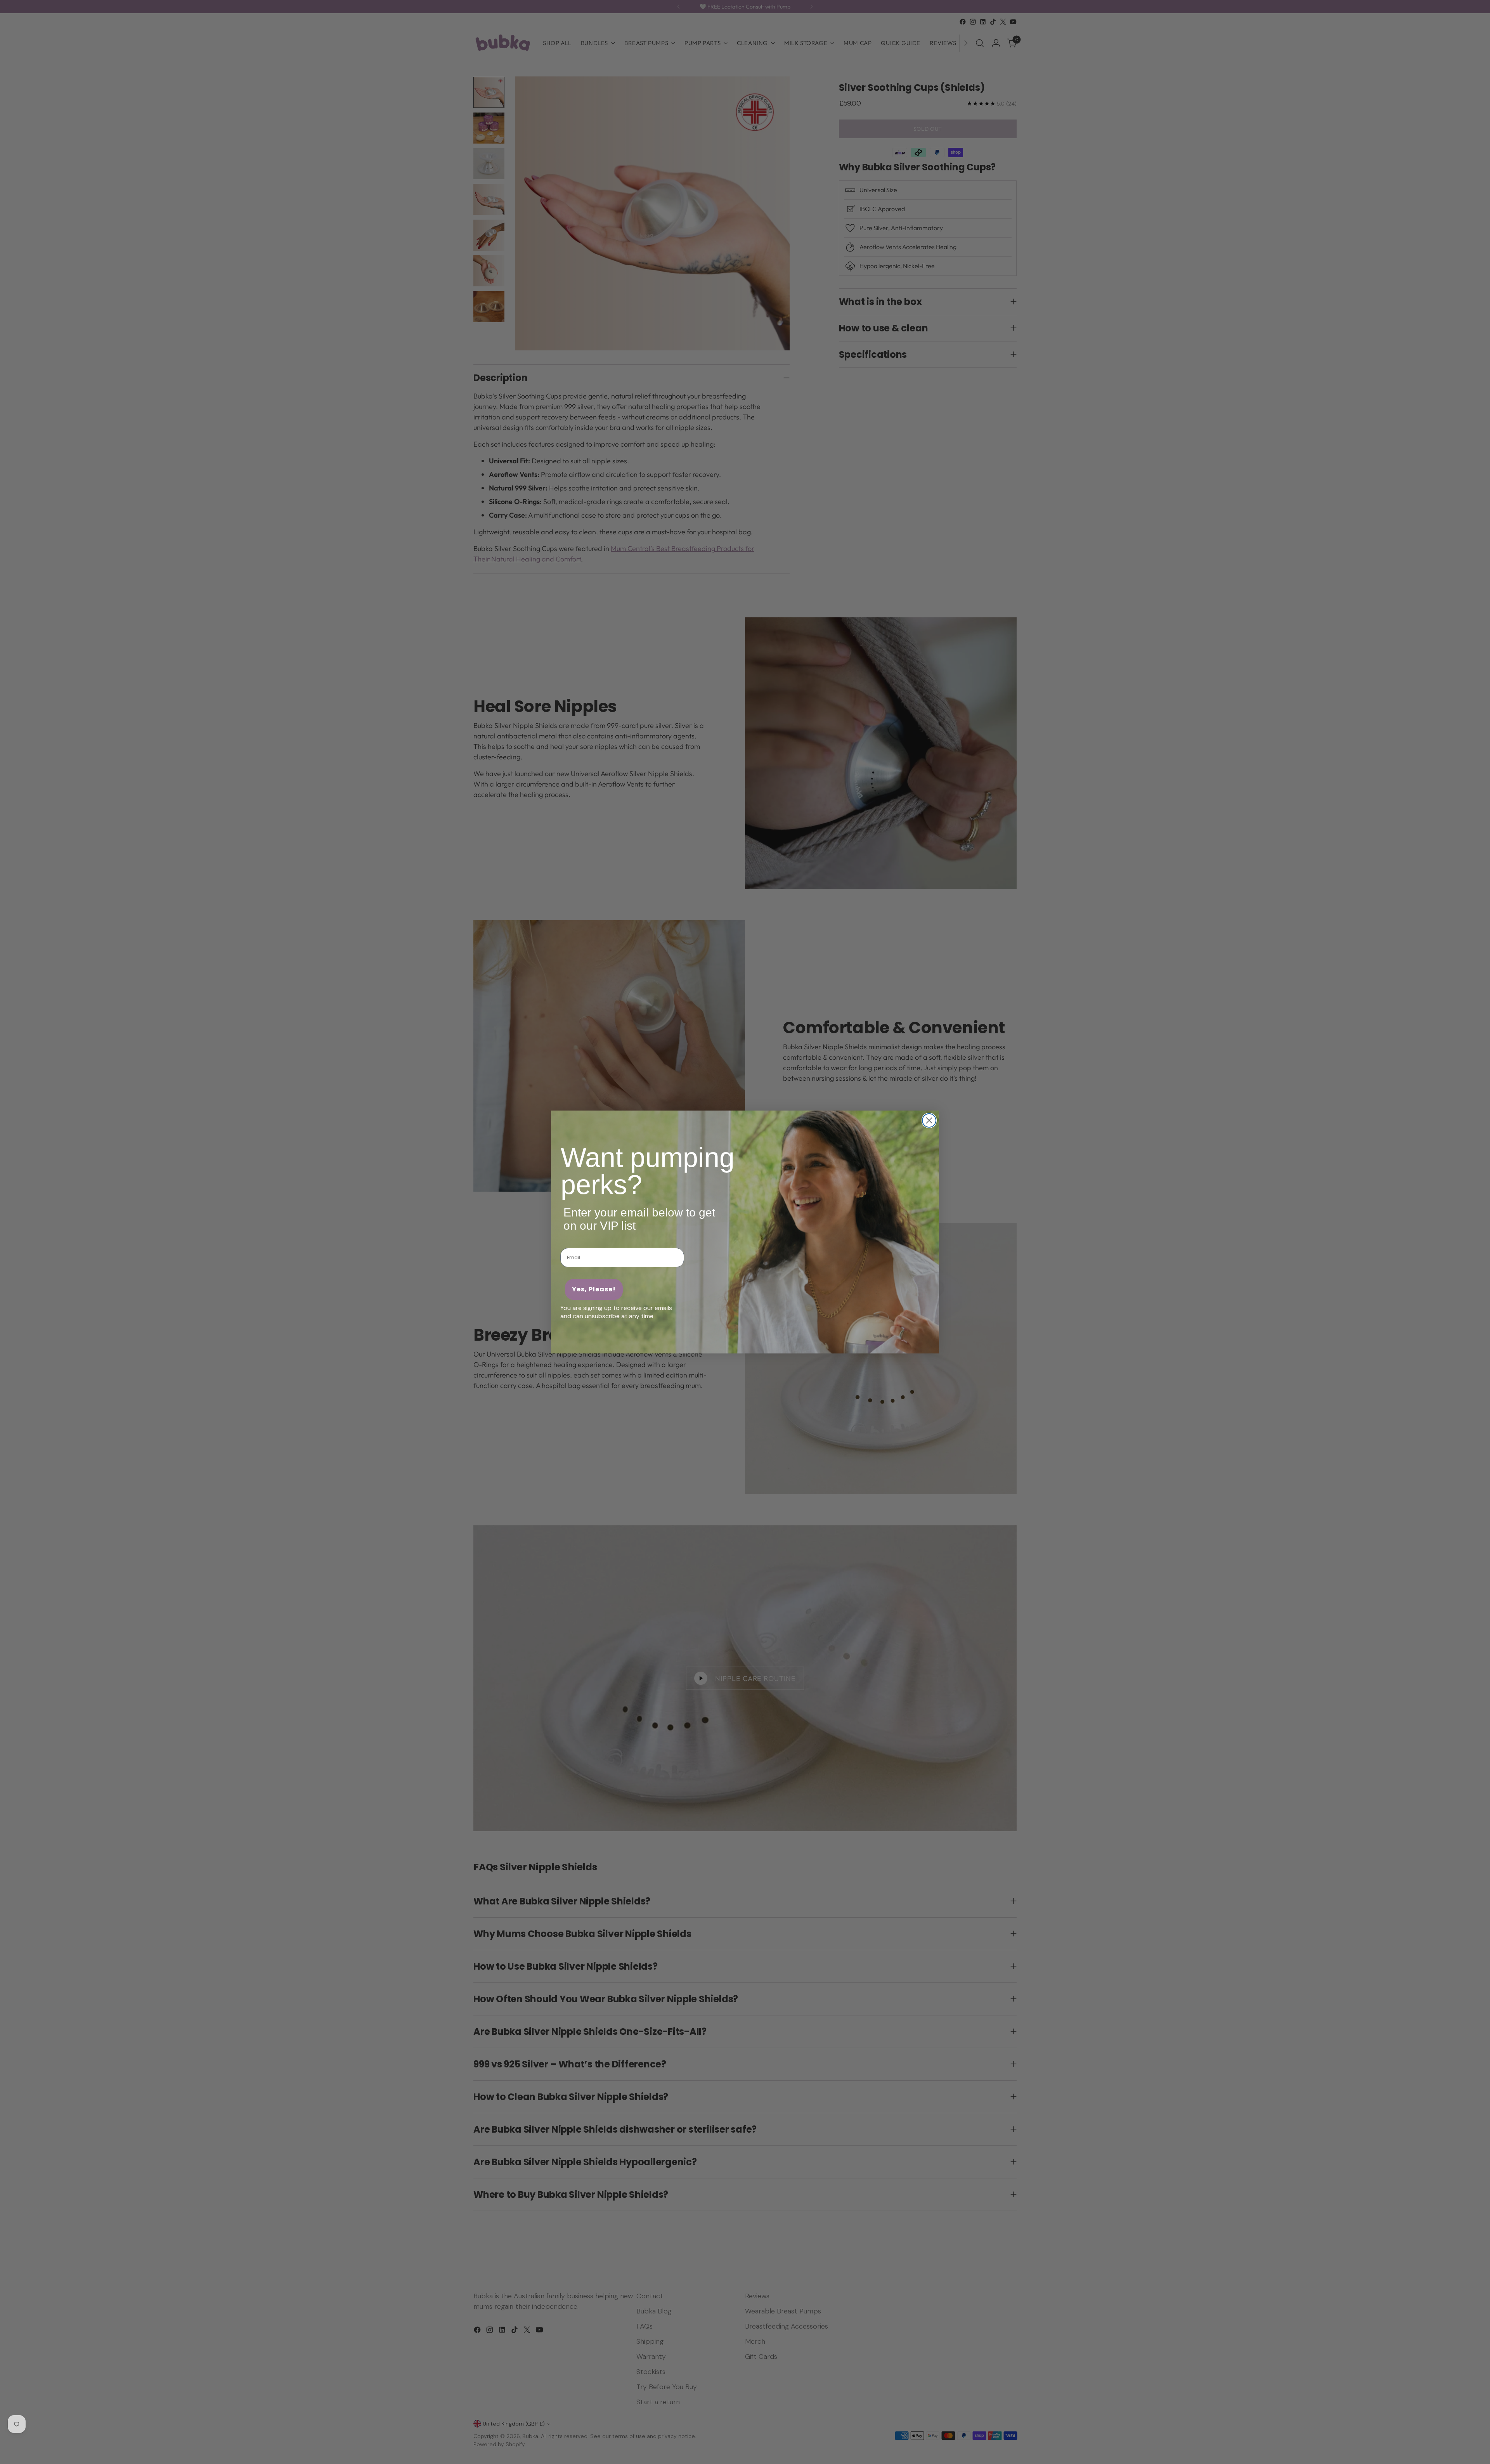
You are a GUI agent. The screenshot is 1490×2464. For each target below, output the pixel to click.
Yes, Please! (594, 1289)
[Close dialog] (929, 1120)
